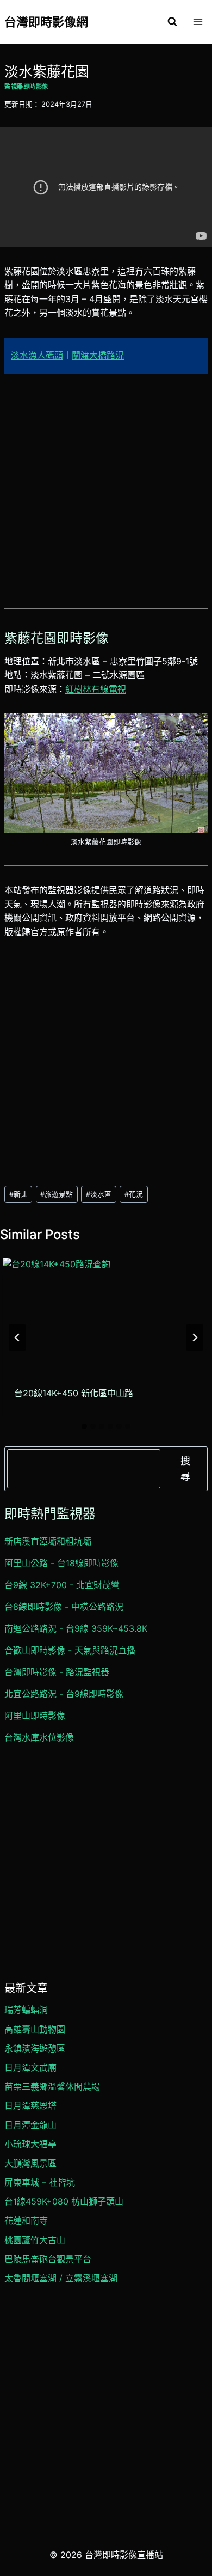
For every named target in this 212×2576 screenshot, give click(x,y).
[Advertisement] (106, 497)
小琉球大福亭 (30, 2144)
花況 (134, 1194)
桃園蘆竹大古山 (35, 2240)
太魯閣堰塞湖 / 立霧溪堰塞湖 (61, 2278)
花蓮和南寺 (26, 2220)
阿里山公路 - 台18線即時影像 (61, 1563)
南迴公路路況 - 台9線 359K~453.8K (76, 1628)
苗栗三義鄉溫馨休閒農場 (52, 2086)
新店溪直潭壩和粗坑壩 (48, 1541)
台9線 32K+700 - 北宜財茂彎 (62, 1585)
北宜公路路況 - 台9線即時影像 (64, 1694)
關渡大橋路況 (98, 355)
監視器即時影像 (26, 87)
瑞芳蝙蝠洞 (26, 2010)
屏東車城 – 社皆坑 (40, 2182)
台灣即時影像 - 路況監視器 (57, 1672)
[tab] (84, 1426)
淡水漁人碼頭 (37, 355)
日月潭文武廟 (30, 2067)
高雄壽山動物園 (35, 2029)
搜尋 (185, 1469)
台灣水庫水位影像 (39, 1737)
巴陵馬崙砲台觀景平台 (48, 2259)
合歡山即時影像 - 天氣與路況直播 (70, 1650)
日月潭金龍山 (30, 2125)
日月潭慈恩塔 (30, 2105)
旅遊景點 (57, 1194)
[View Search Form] (172, 22)
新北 (18, 1194)
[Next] (195, 1338)
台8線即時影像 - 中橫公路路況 (64, 1607)
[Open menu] (198, 22)
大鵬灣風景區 (30, 2163)
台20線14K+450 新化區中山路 (74, 1393)
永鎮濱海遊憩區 (35, 2048)
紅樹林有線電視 (96, 689)
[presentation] (105, 1315)
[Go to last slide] (17, 1338)
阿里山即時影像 (35, 1716)
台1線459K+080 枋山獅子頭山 (64, 2201)
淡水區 (99, 1194)
